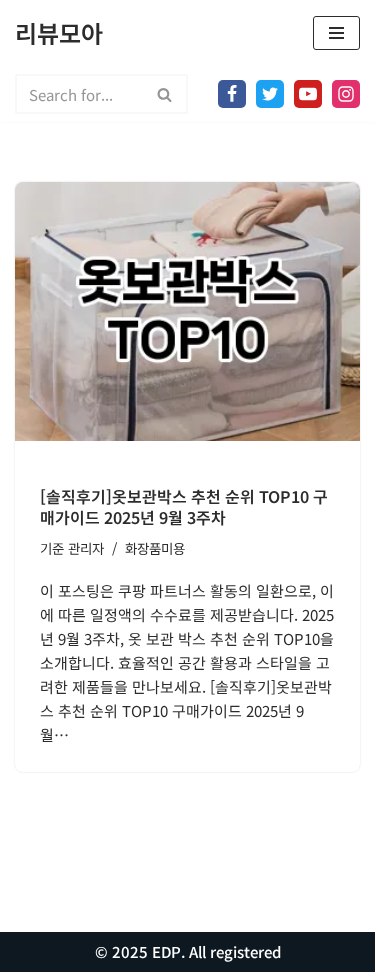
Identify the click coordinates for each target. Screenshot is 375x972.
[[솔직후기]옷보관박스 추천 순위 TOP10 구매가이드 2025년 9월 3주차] (187, 311)
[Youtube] (308, 94)
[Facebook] (232, 94)
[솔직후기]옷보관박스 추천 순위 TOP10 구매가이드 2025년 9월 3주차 (184, 506)
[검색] (165, 94)
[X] (270, 94)
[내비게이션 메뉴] (336, 33)
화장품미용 (155, 548)
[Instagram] (346, 94)
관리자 (86, 548)
